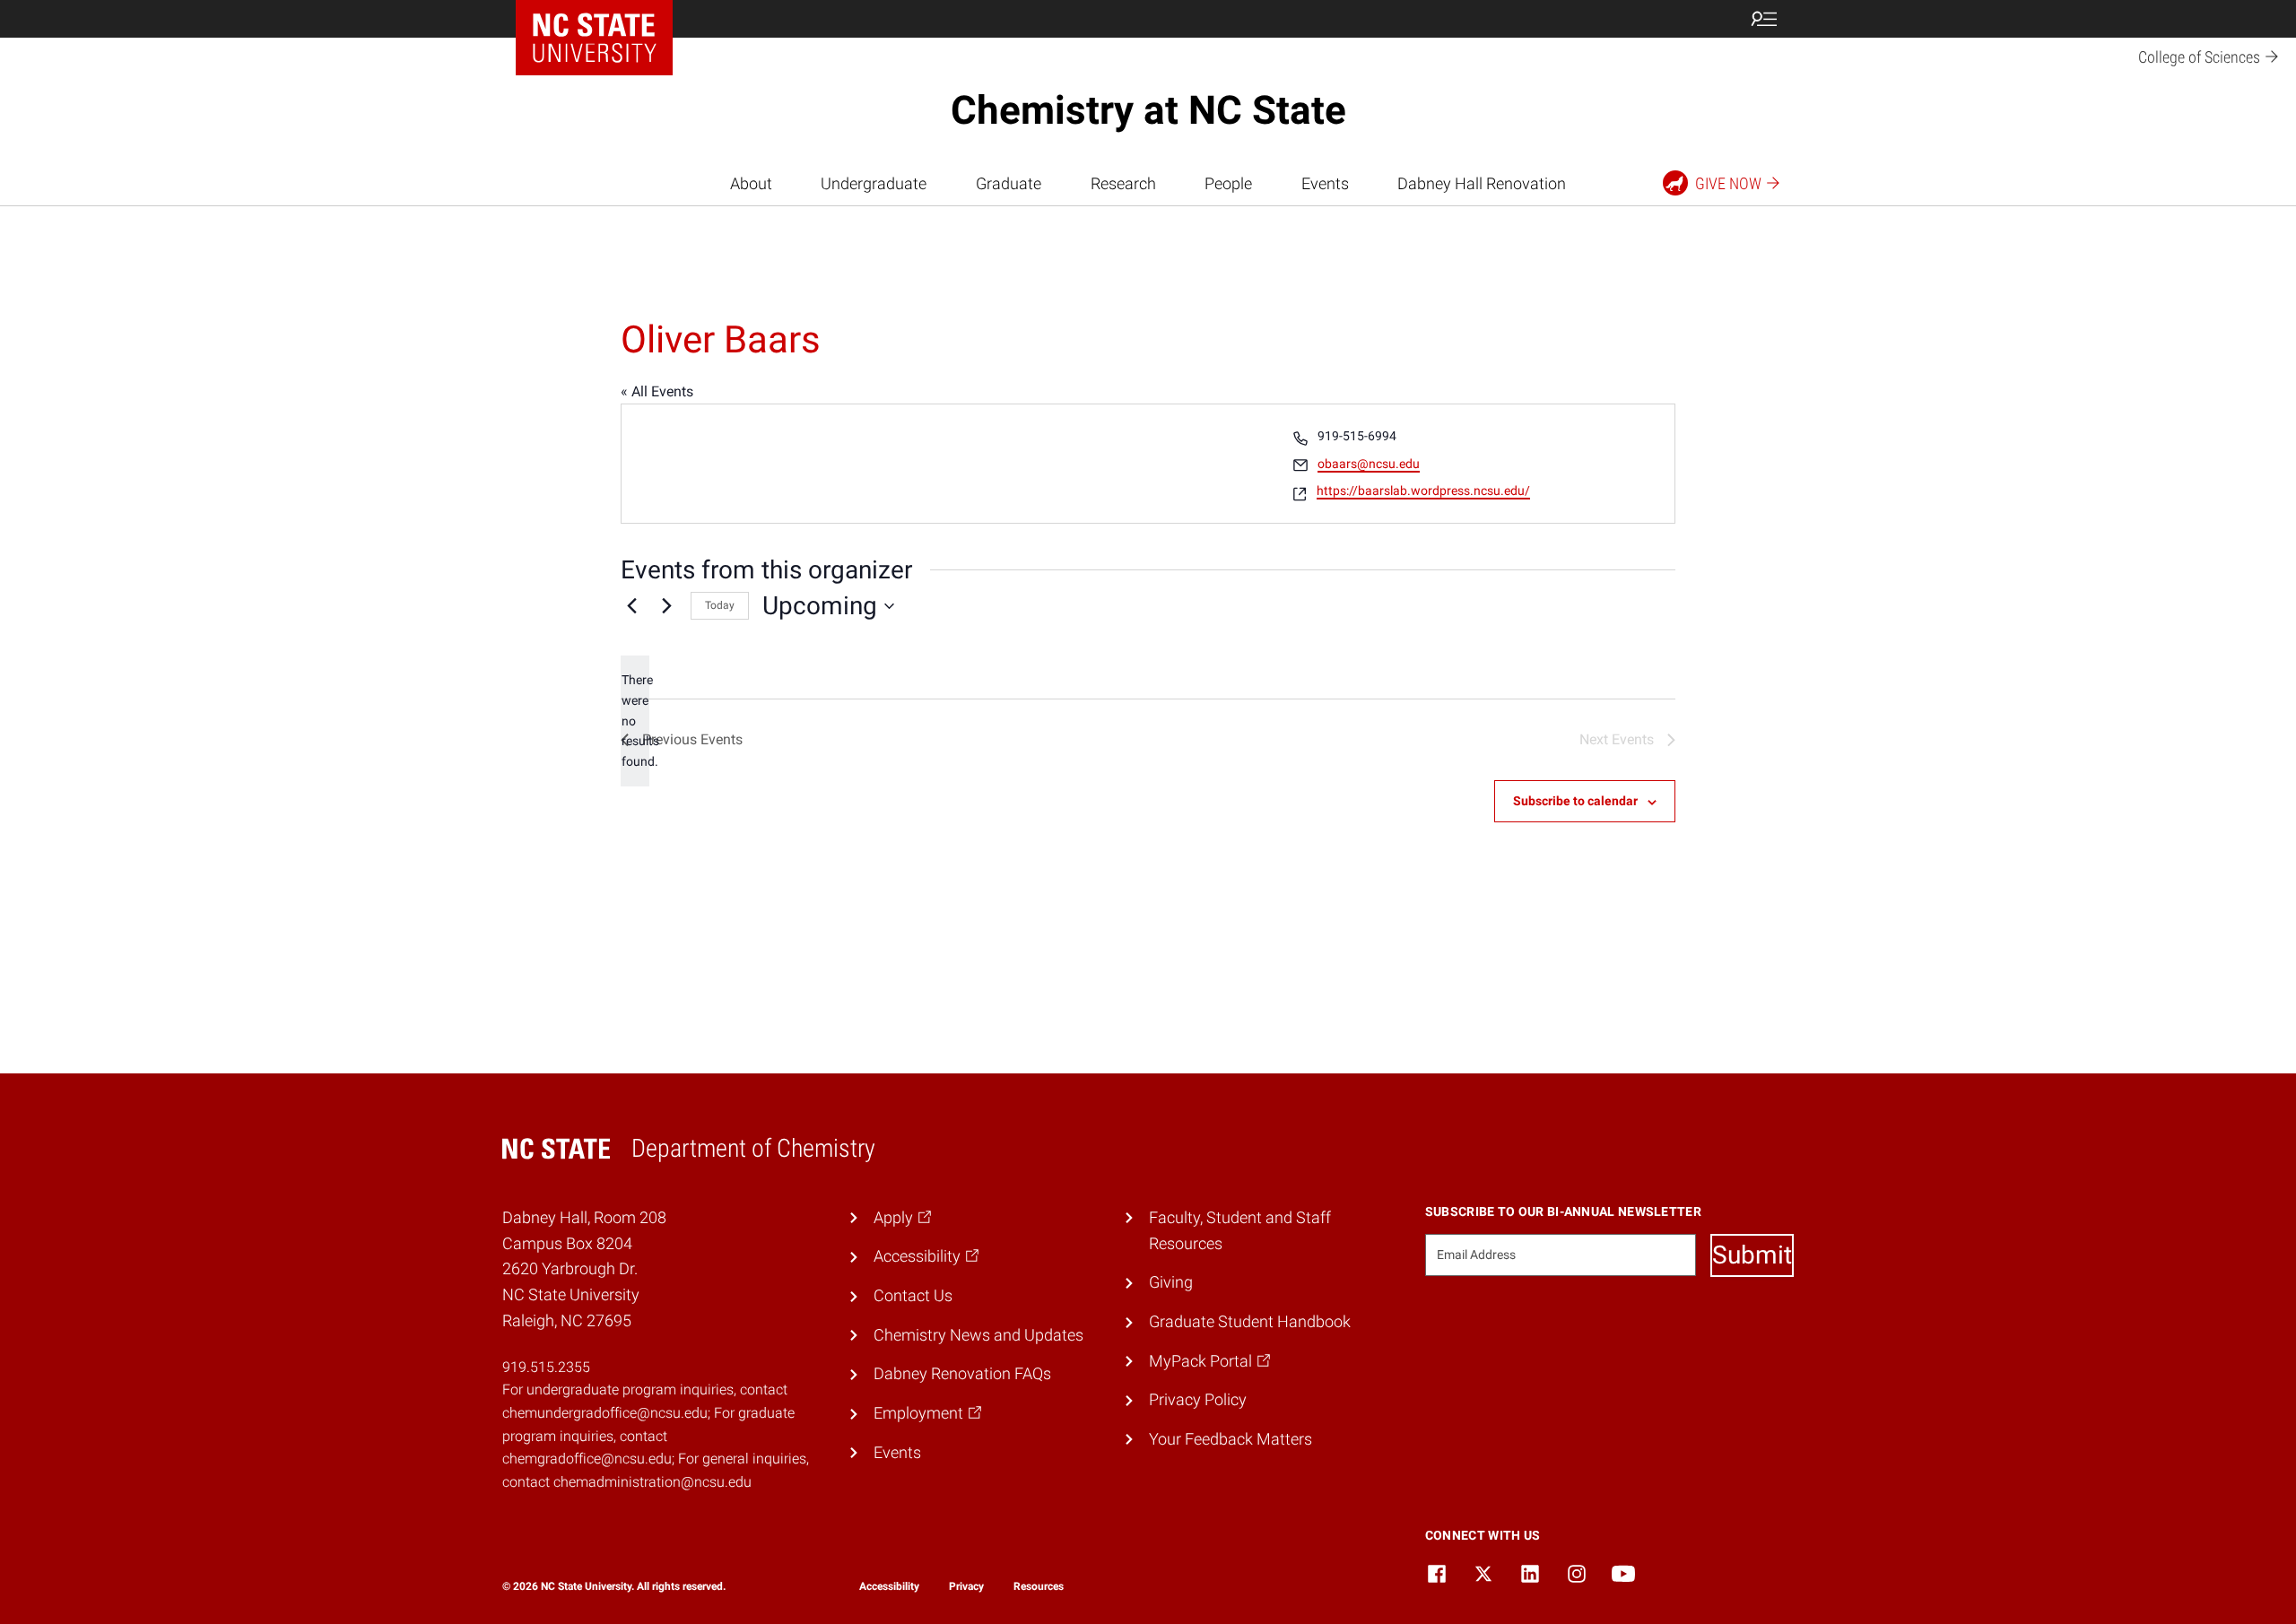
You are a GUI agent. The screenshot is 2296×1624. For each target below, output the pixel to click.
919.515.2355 (546, 1367)
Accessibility (889, 1586)
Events (1325, 183)
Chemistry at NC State (1148, 110)
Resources (1039, 1586)
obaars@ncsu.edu (1369, 464)
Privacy (966, 1586)
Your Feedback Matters (1231, 1439)
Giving (1171, 1282)
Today (720, 605)
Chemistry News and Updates (978, 1335)
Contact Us (913, 1295)
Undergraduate (874, 183)
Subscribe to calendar (1575, 801)
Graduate (1009, 183)
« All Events (657, 391)
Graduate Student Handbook (1250, 1321)
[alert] (635, 721)
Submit (1752, 1255)
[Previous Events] (631, 606)
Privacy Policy (1198, 1399)
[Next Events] (666, 606)
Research (1123, 183)
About (751, 183)
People (1228, 183)
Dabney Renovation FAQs (962, 1373)
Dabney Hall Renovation (1482, 183)
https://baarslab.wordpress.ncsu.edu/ (1423, 491)
